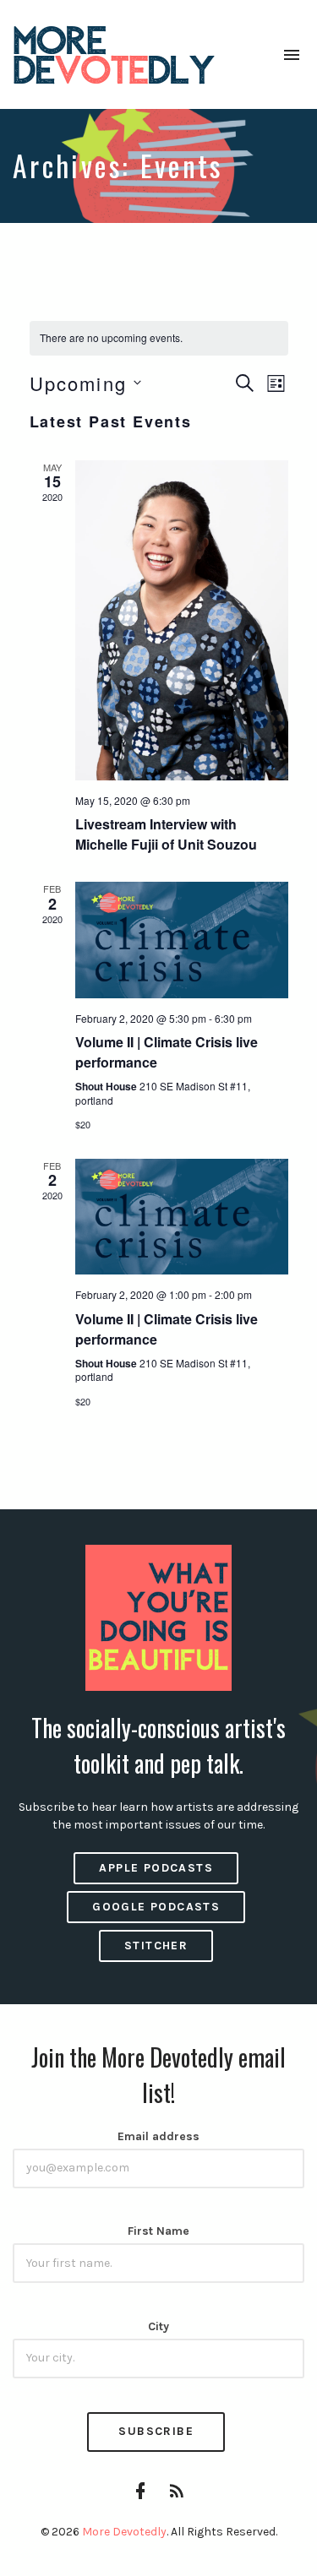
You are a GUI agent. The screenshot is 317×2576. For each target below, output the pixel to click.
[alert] (159, 338)
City (158, 2326)
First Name (158, 2231)
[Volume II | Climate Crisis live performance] (182, 940)
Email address (158, 2136)
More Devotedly (124, 2532)
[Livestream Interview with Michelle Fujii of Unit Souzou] (182, 620)
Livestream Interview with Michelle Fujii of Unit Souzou (166, 834)
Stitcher (156, 1946)
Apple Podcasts (156, 1868)
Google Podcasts (156, 1907)
